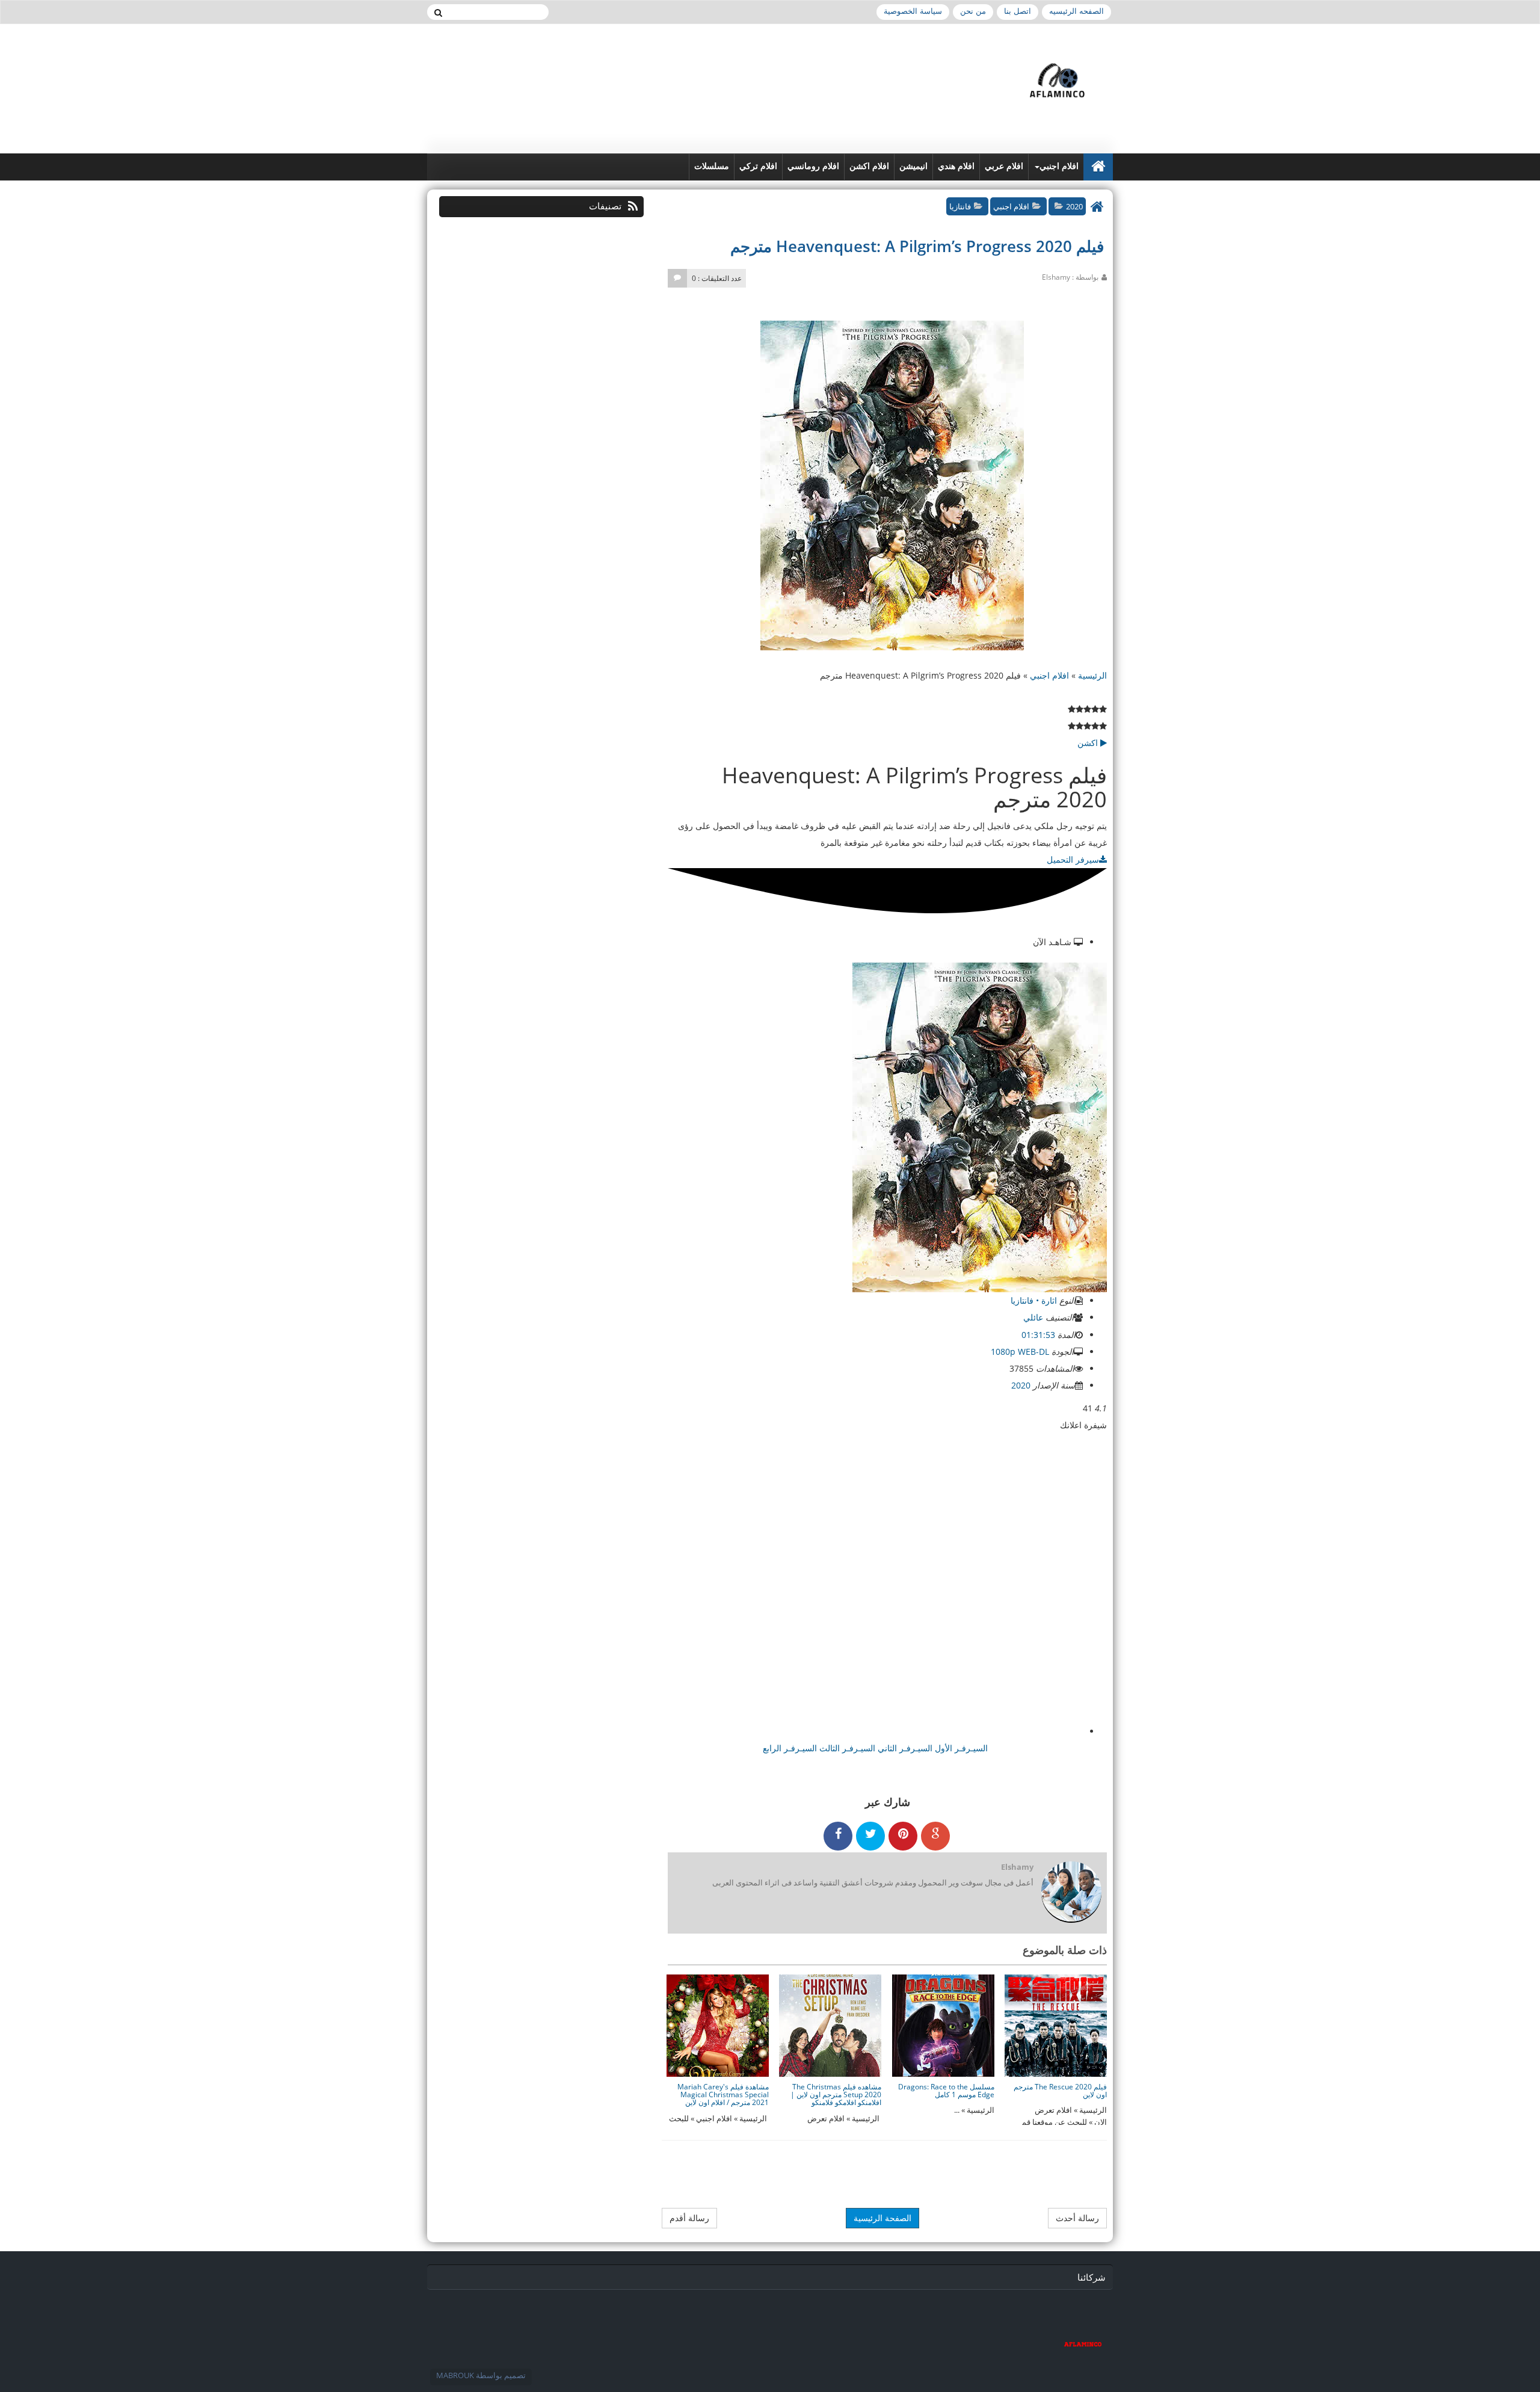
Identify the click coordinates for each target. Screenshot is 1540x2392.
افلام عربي (1004, 166)
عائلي (1034, 1317)
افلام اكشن (869, 166)
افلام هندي (956, 166)
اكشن (1089, 743)
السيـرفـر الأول (960, 1748)
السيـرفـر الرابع (790, 1748)
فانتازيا (960, 206)
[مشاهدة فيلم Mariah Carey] (718, 2025)
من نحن (973, 11)
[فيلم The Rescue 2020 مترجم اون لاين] (1056, 2025)
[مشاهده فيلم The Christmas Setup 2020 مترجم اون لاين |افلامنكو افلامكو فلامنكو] (830, 2025)
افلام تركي (758, 166)
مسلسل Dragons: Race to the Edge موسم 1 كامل (946, 2091)
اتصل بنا (1018, 11)
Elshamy (1017, 1867)
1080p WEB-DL (1021, 1352)
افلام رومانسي (813, 166)
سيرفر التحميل (1073, 859)
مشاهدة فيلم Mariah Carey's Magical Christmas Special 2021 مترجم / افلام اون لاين (723, 2095)
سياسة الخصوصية (913, 11)
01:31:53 (1039, 1335)
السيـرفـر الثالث (846, 1748)
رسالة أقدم (689, 2218)
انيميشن (913, 166)
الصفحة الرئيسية (882, 2218)
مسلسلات (712, 166)
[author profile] (1071, 1893)
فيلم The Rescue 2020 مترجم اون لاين (1060, 2091)
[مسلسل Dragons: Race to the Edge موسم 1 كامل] (943, 2025)
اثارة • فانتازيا (1035, 1300)
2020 (1074, 206)
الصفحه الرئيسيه (1076, 11)
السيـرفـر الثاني (904, 1748)
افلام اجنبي (1059, 166)
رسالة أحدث (1077, 2218)
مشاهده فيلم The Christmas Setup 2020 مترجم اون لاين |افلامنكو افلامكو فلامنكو (836, 2095)
